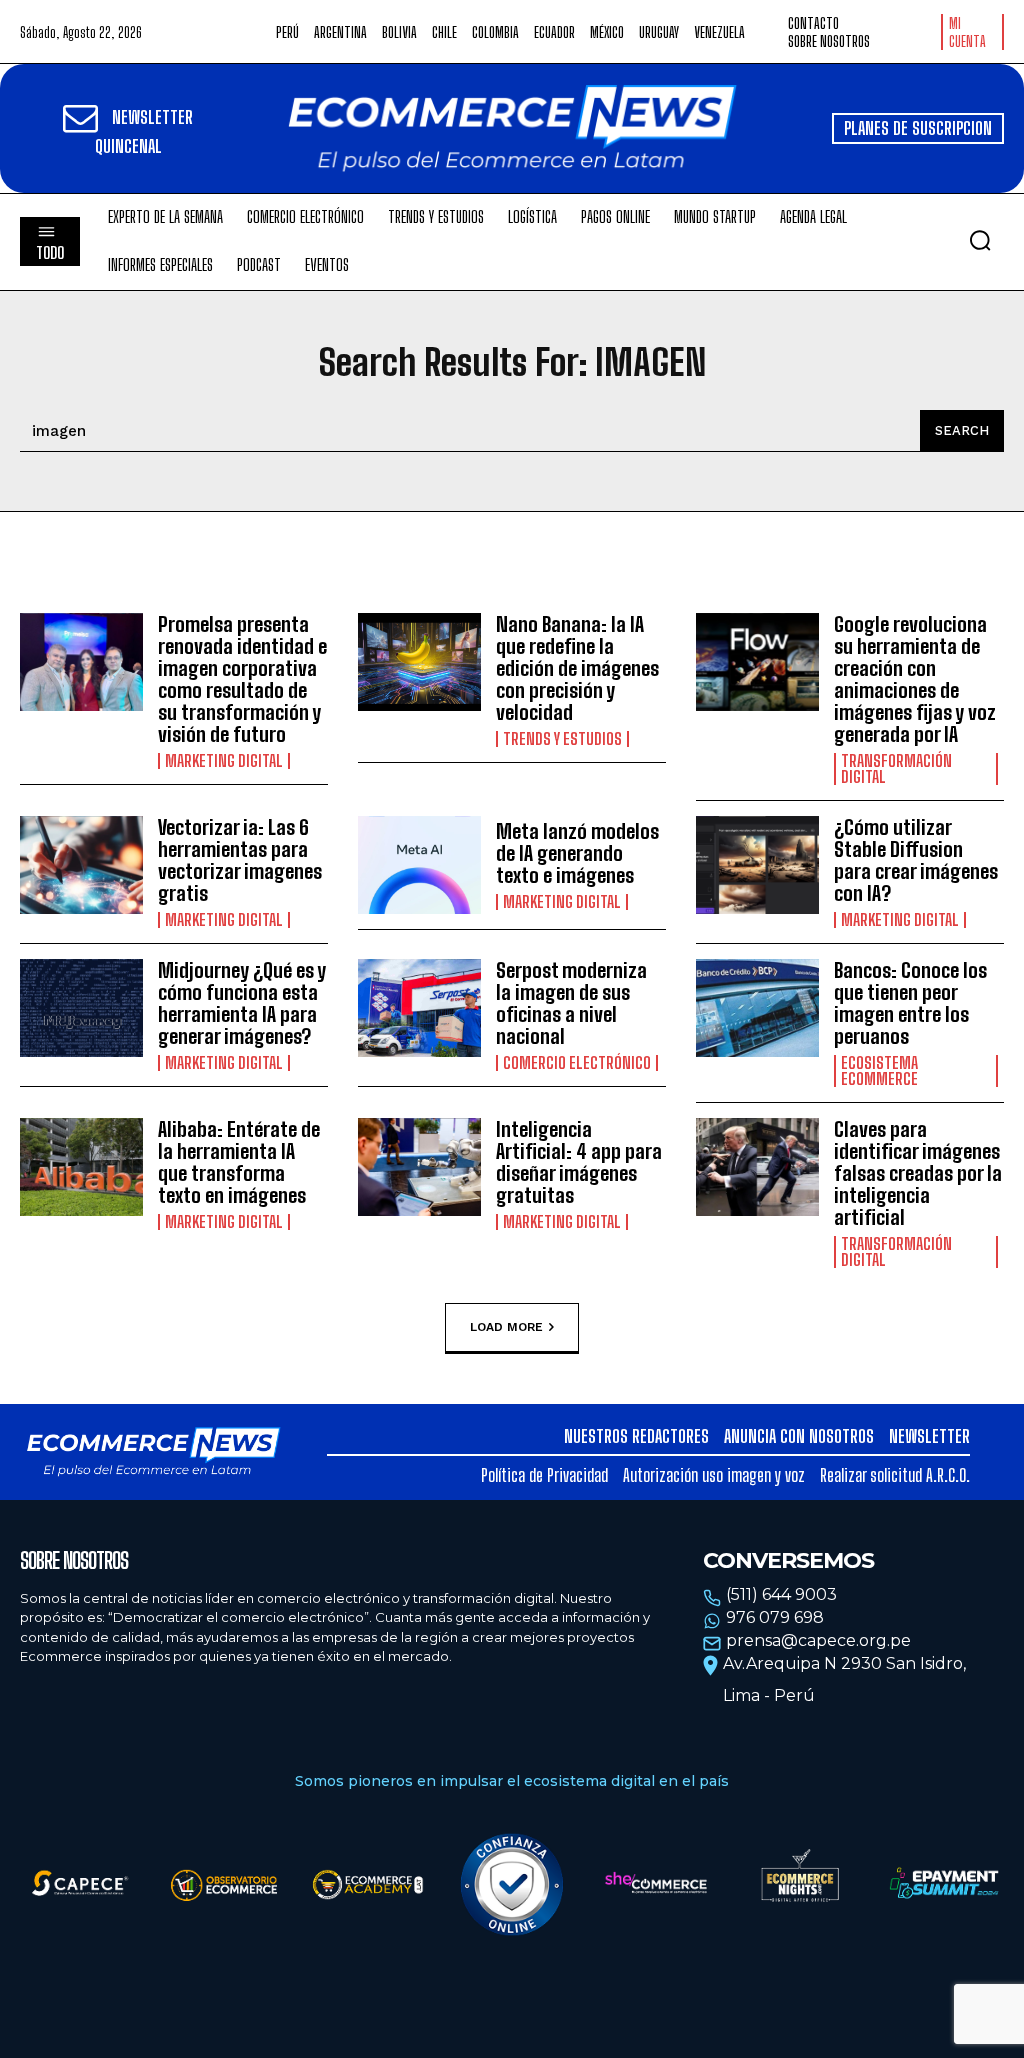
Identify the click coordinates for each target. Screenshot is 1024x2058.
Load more (506, 1326)
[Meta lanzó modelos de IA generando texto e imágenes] (419, 865)
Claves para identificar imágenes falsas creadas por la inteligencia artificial (918, 1173)
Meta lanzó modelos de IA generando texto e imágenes (577, 853)
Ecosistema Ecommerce (879, 1071)
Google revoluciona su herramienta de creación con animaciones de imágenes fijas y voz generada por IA (915, 679)
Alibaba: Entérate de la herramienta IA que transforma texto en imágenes (239, 1162)
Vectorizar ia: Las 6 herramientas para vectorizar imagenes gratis (240, 860)
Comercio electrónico (577, 1063)
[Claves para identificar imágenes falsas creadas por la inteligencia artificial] (757, 1167)
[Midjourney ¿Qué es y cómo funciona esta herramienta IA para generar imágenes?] (81, 1008)
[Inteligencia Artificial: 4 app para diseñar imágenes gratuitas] (419, 1167)
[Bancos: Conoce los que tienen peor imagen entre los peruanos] (757, 1008)
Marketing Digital (224, 761)
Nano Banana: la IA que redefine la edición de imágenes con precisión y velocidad (577, 668)
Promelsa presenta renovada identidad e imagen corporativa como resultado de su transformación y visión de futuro (242, 679)
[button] (980, 240)
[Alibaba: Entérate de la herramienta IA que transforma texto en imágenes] (81, 1167)
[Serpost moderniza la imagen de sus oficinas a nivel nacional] (419, 1008)
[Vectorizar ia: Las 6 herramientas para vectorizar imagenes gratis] (81, 865)
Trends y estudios (562, 739)
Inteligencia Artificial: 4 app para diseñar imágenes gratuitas (579, 1162)
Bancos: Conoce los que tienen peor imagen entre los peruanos (910, 1003)
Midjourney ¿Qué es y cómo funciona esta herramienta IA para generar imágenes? (242, 1003)
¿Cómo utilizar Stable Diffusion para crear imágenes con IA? (916, 860)
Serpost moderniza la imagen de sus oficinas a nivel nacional (571, 1003)
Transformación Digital (896, 769)
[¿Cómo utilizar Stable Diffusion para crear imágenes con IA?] (757, 865)
